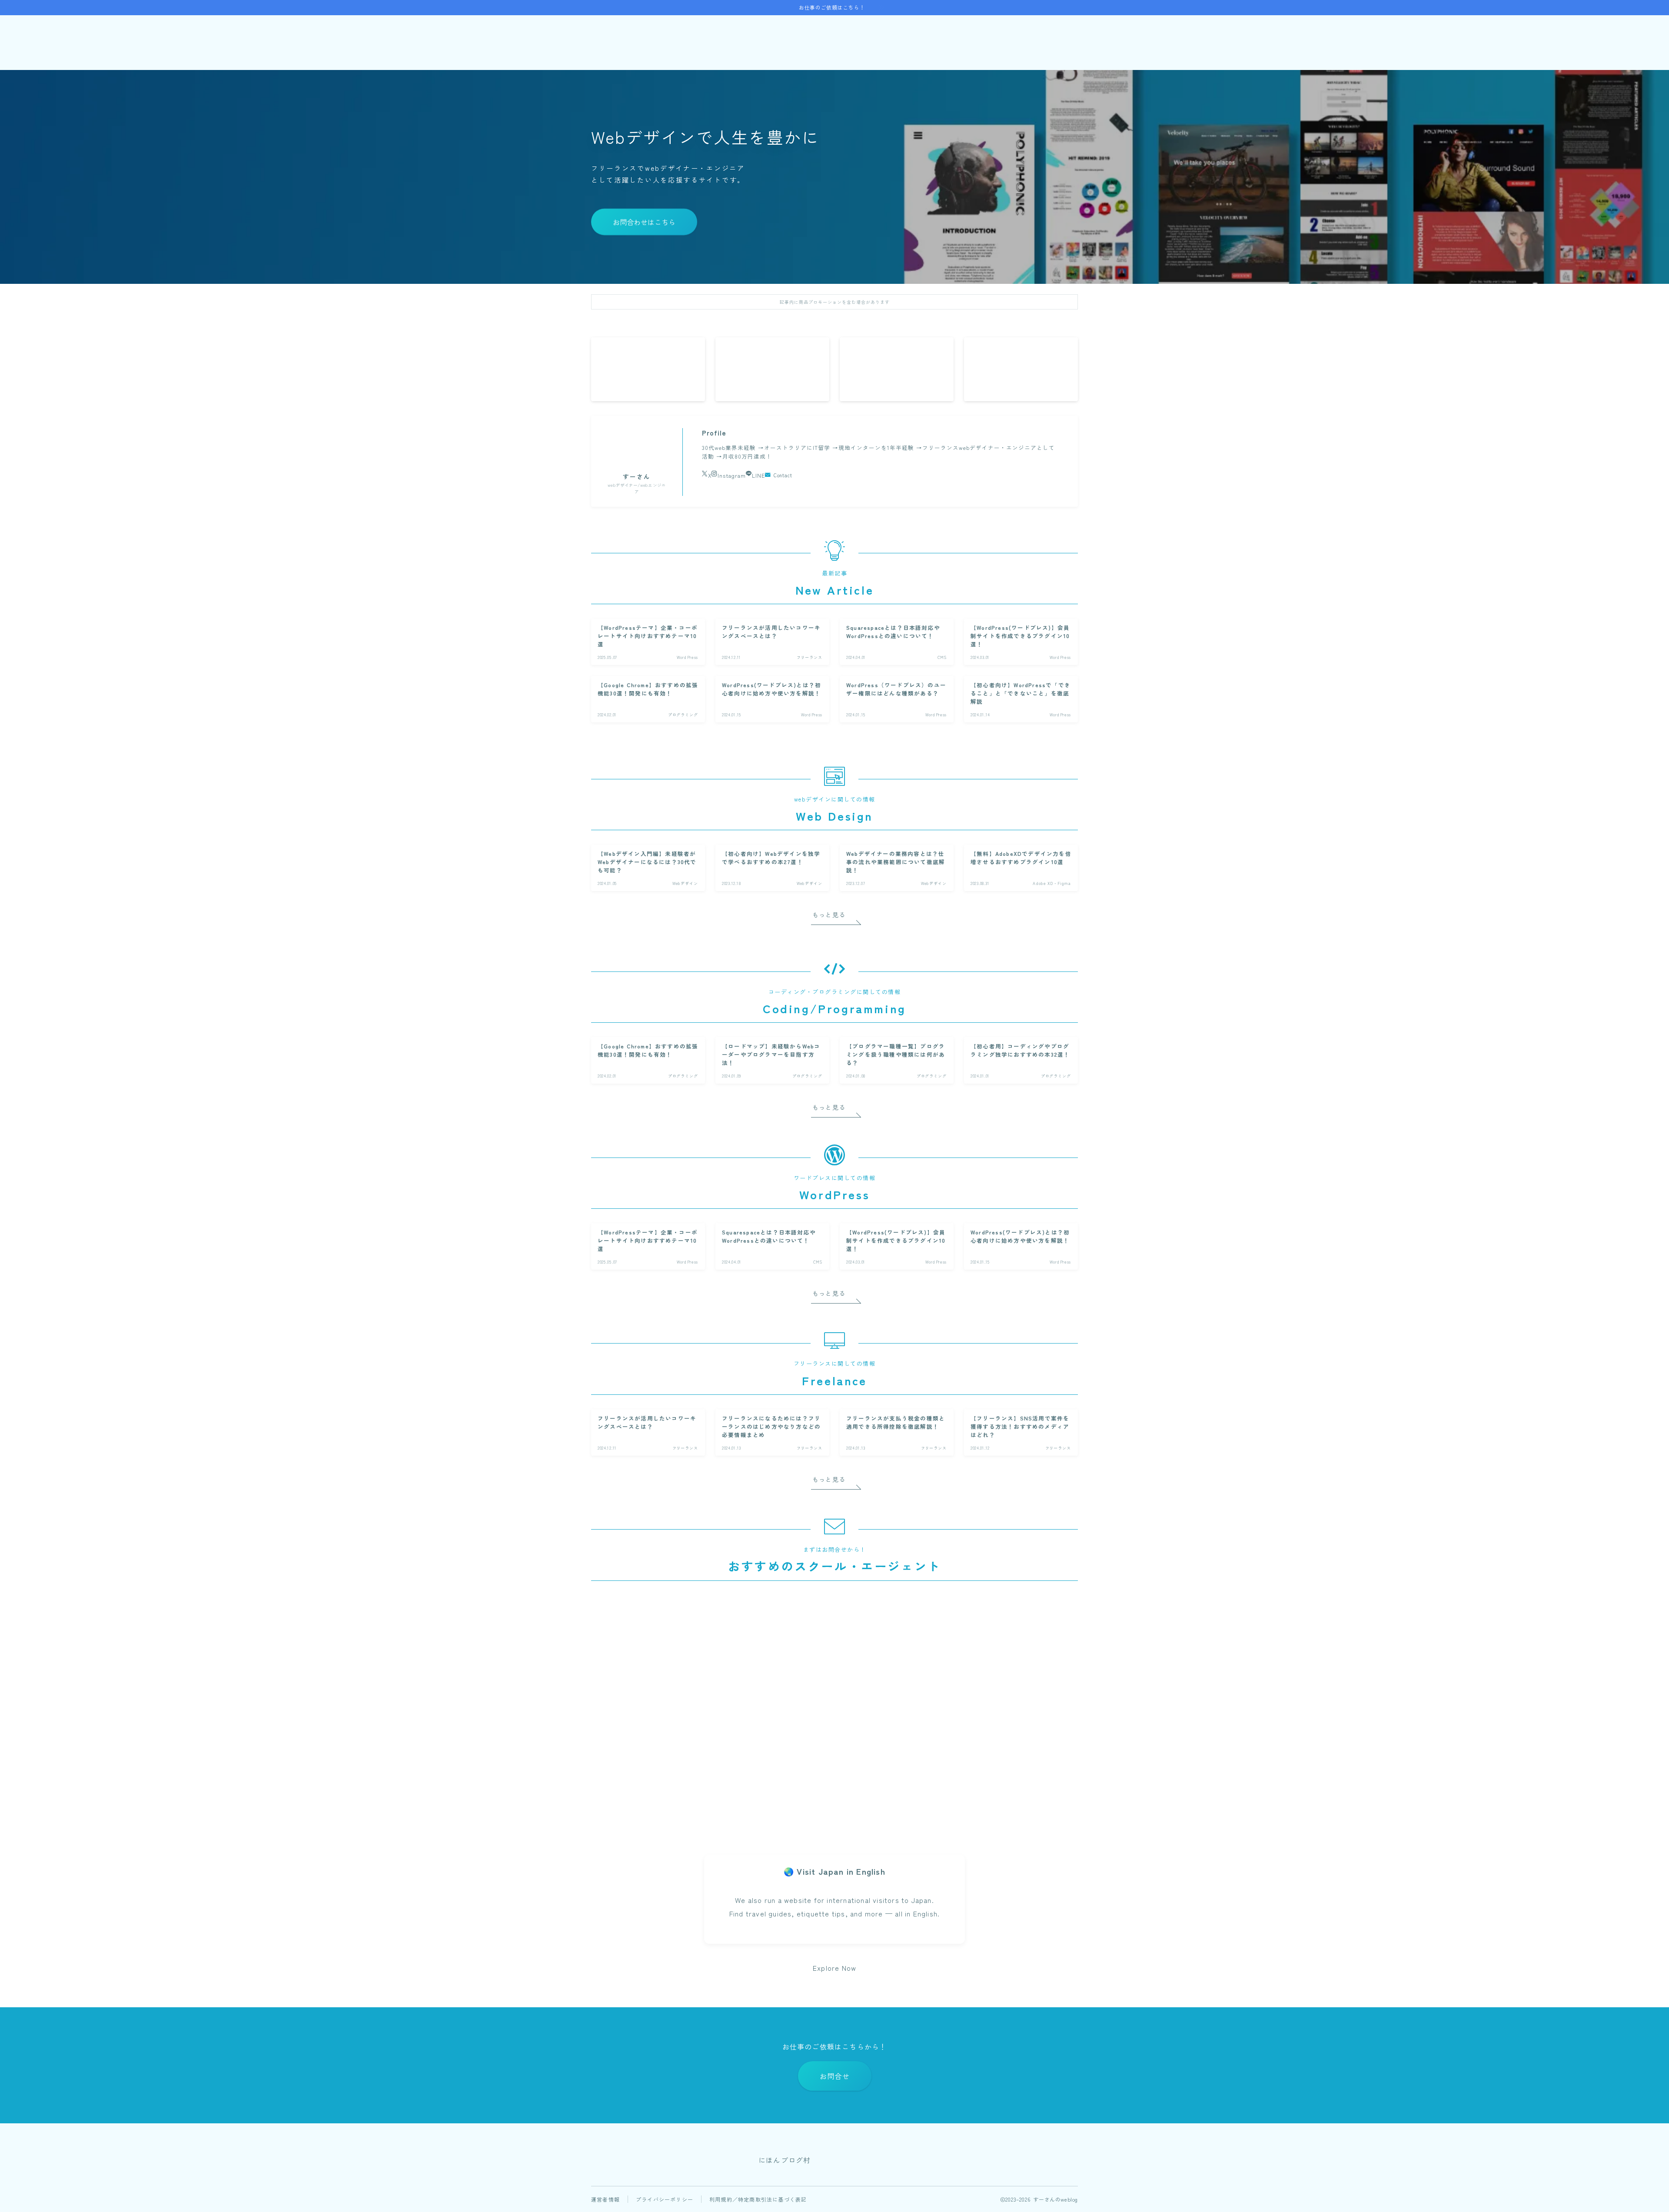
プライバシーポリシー (665, 2199)
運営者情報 (605, 2199)
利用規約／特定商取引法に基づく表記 (758, 2199)
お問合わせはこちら (644, 222)
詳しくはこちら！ (667, 1807)
